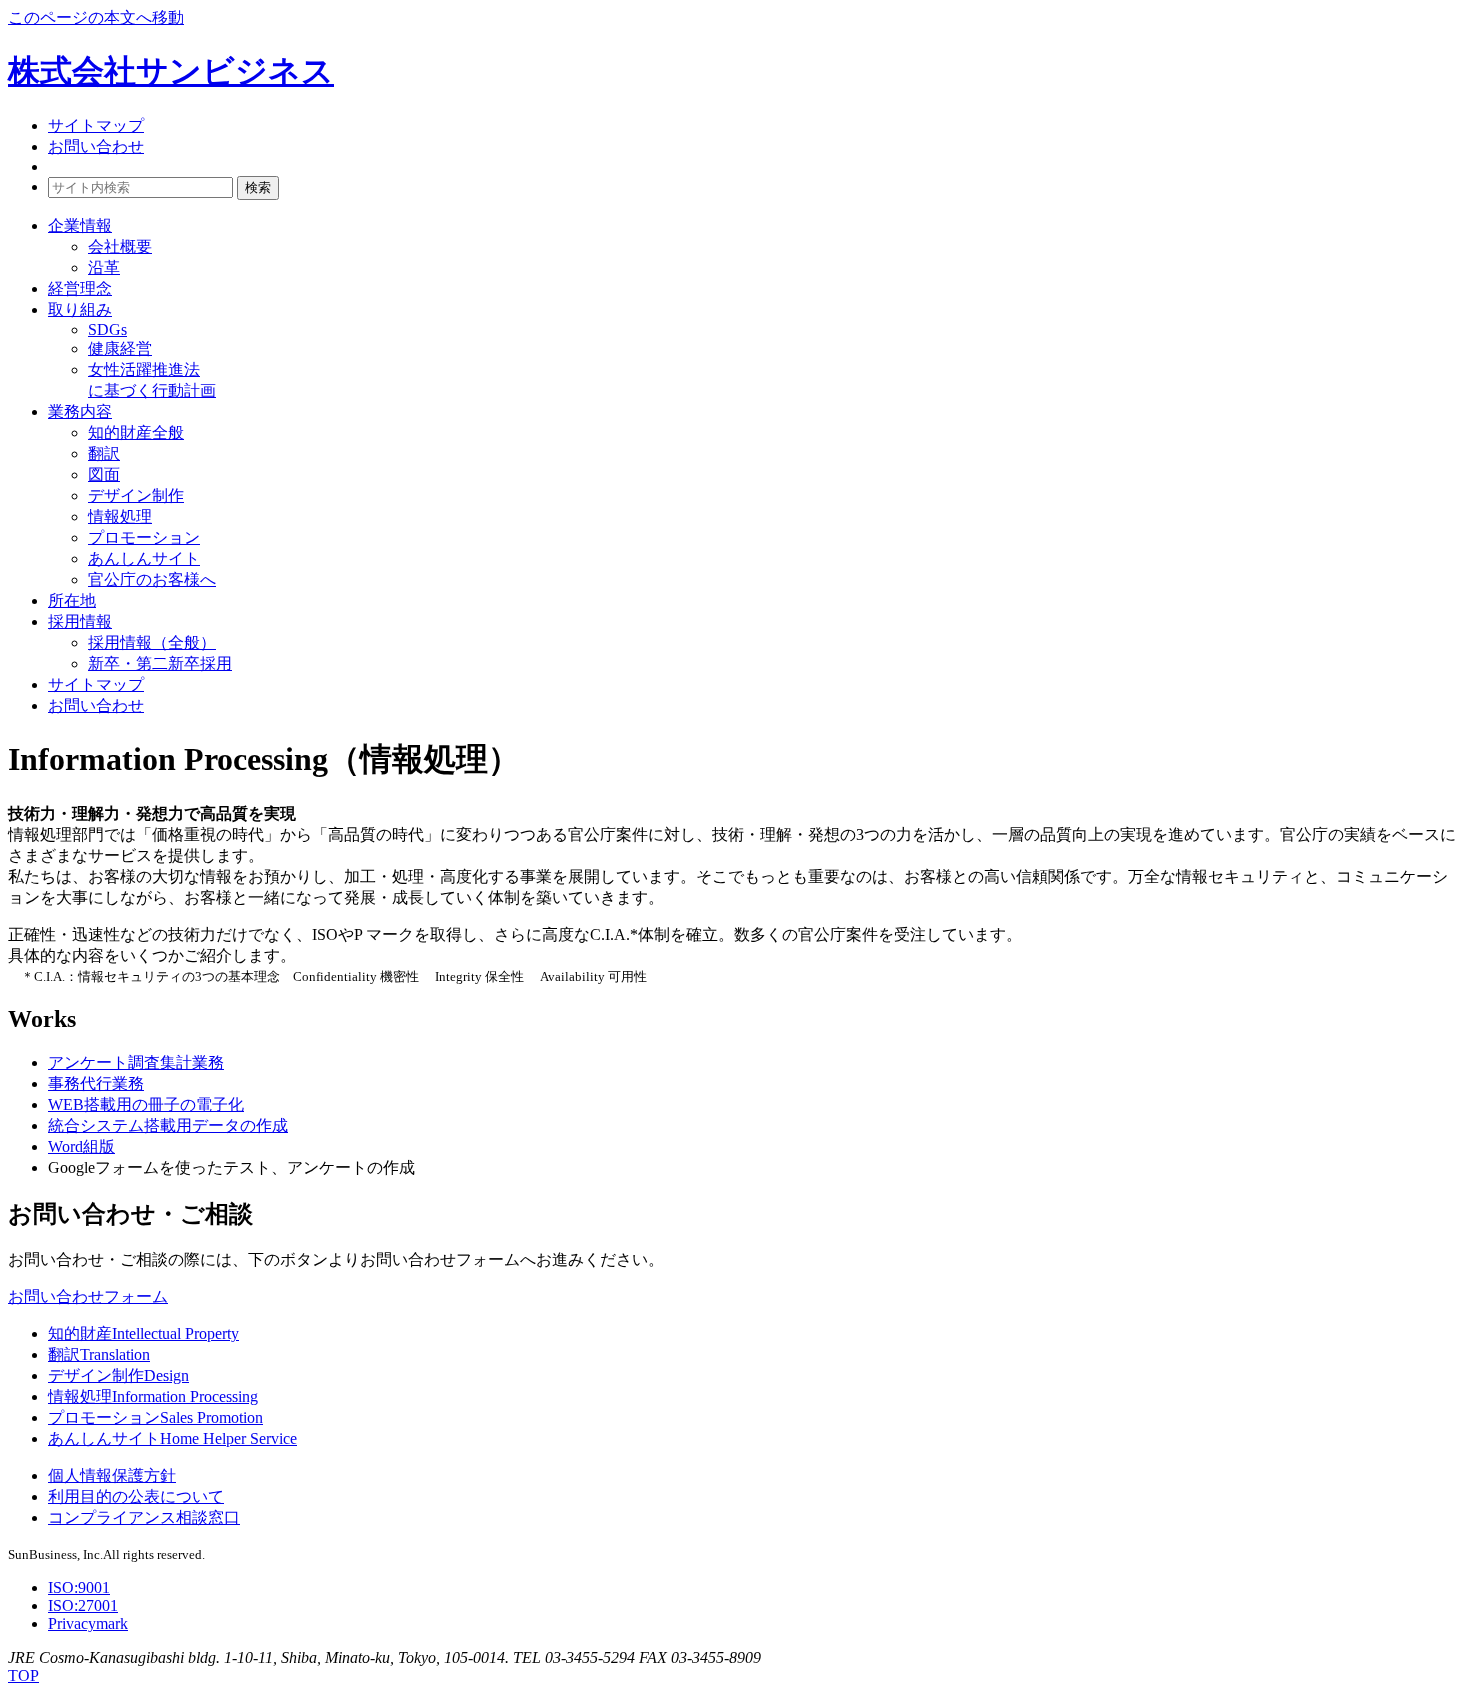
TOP (23, 1675)
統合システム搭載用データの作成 (168, 1125)
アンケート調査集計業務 (136, 1062)
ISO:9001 (79, 1587)
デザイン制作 (136, 495)
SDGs (107, 329)
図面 (104, 474)
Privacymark (88, 1623)
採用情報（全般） (152, 642)
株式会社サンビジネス (171, 71)
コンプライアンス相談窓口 (144, 1517)
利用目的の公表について (136, 1496)
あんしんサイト (144, 558)
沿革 (104, 267)
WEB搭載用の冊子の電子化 (146, 1104)
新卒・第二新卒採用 (160, 663)
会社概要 (120, 246)
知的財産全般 (136, 432)
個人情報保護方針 (112, 1475)
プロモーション (144, 537)
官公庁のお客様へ (152, 579)
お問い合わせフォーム (88, 1296)
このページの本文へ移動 (96, 17)
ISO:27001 (83, 1605)
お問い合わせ (96, 146)
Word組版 (81, 1146)
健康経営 (120, 348)
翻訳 (104, 453)
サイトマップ (96, 125)
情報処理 (120, 516)
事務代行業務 (96, 1083)
